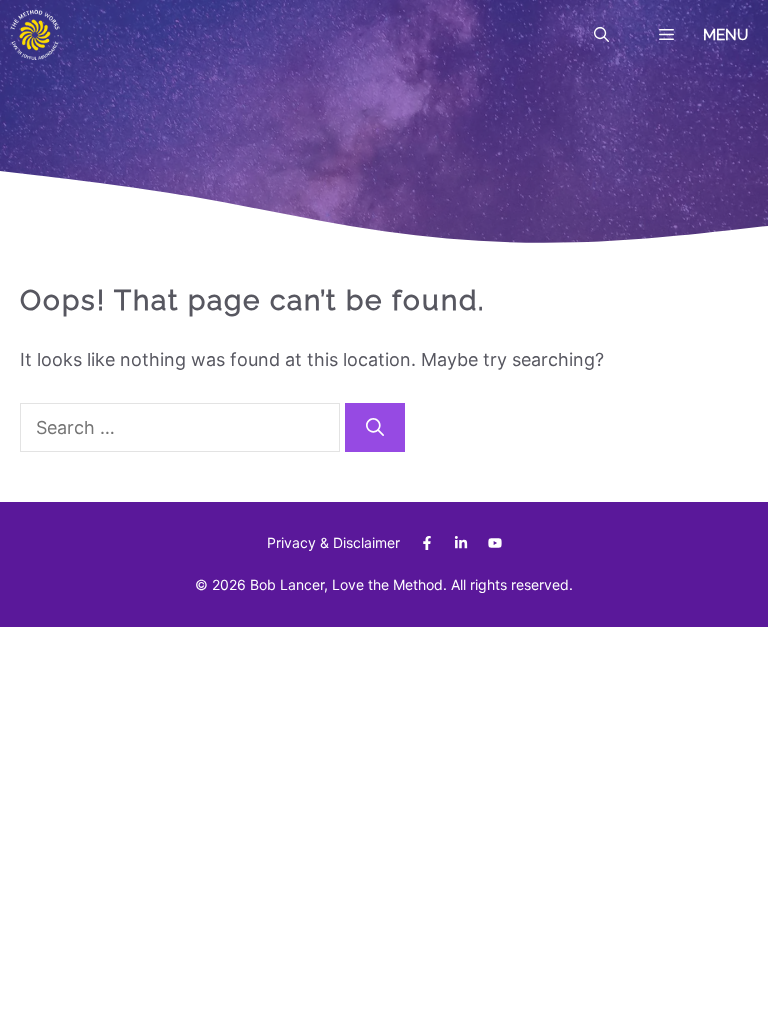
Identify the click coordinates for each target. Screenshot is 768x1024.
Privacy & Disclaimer (333, 542)
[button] (601, 35)
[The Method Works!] (35, 35)
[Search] (375, 427)
